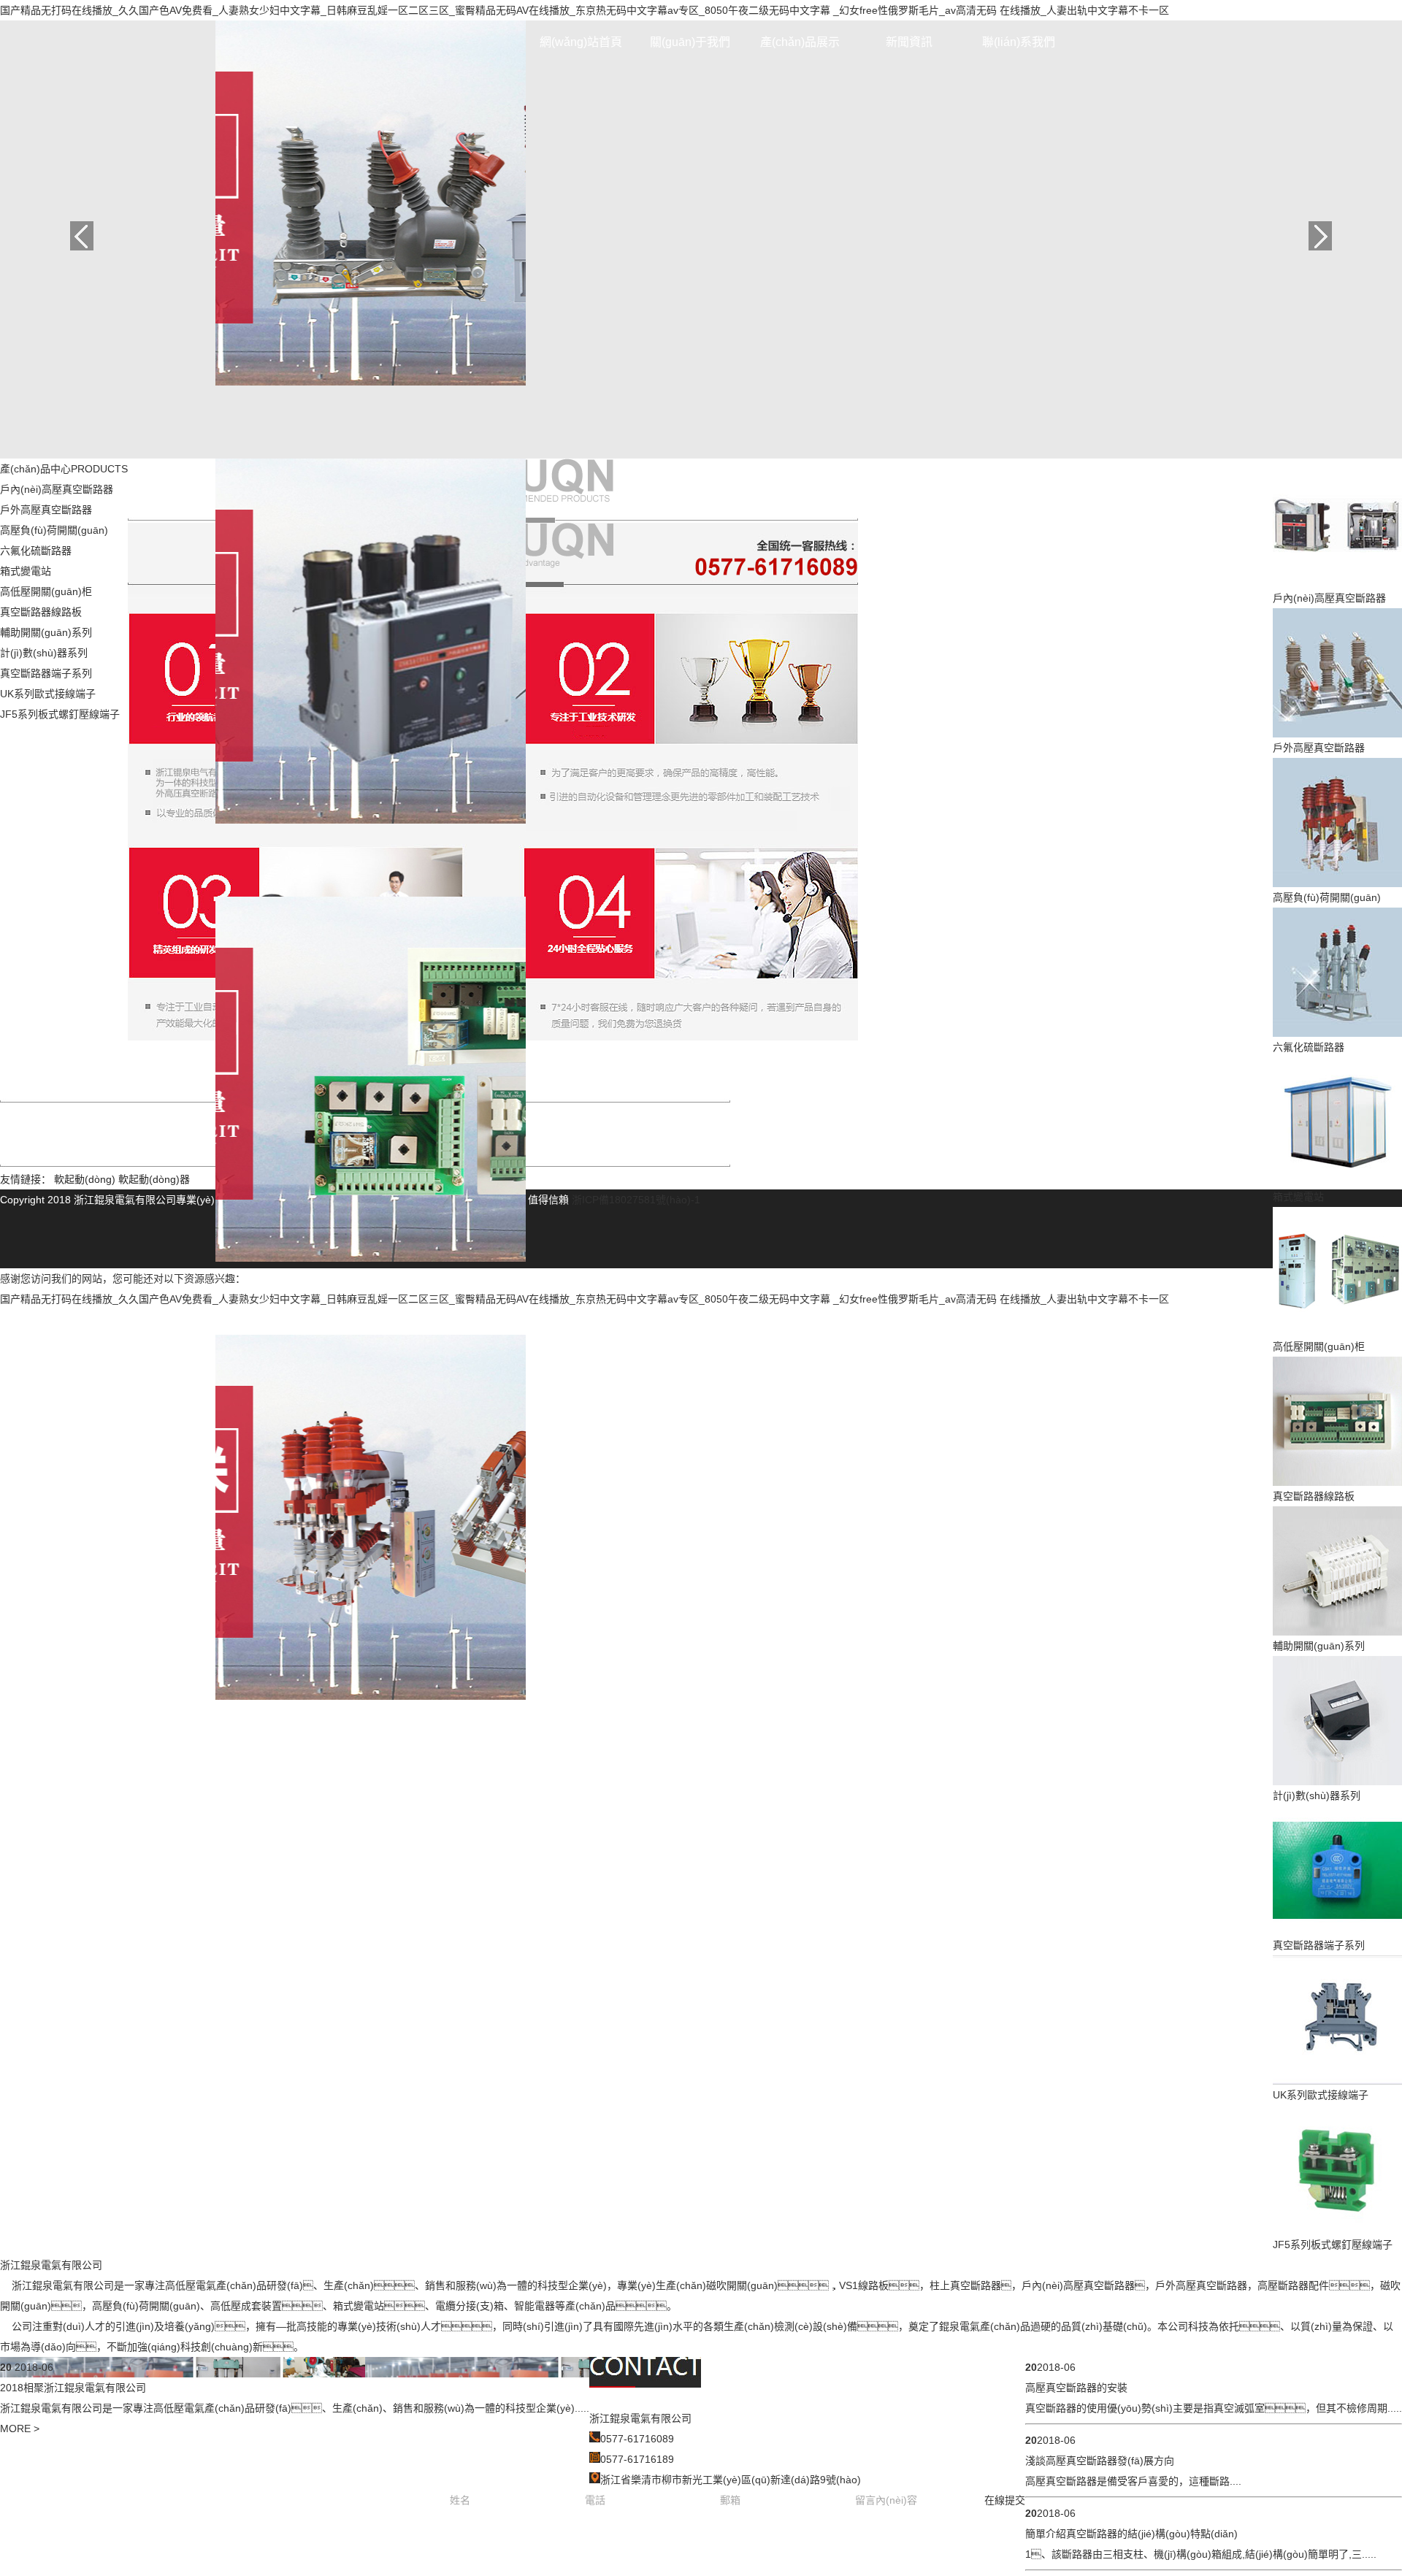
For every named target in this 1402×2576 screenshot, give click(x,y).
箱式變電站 (26, 571)
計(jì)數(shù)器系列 (44, 653)
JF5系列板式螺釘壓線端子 (60, 714)
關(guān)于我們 (690, 42)
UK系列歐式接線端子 (48, 694)
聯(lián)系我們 (1019, 42)
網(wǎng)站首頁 (581, 42)
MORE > (20, 2429)
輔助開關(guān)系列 (46, 632)
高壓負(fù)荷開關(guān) (54, 530)
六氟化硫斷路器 (36, 551)
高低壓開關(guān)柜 (46, 591)
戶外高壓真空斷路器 (46, 510)
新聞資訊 (909, 42)
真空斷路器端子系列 (46, 673)
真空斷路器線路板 (41, 612)
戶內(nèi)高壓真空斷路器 (57, 489)
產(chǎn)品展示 (800, 42)
